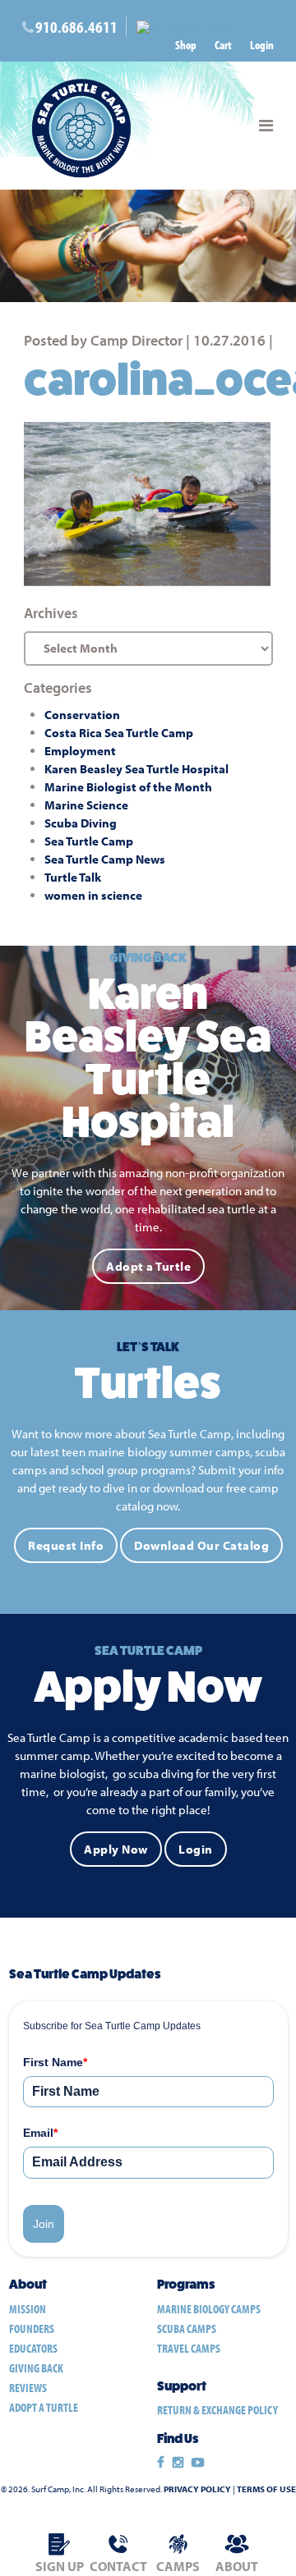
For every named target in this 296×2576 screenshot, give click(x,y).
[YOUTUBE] (198, 2463)
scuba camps (187, 2328)
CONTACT (118, 2566)
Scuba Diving (81, 823)
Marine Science (86, 805)
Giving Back (36, 2368)
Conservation (82, 715)
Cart (223, 45)
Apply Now (116, 1849)
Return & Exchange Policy (217, 2410)
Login (262, 45)
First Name (55, 2062)
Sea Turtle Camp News (105, 859)
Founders (32, 2328)
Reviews (28, 2388)
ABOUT (237, 2566)
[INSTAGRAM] (178, 2463)
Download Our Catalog (201, 1545)
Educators (33, 2348)
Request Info (66, 1545)
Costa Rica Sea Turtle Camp (119, 733)
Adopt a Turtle (148, 1266)
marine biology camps (209, 2309)
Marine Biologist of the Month (128, 787)
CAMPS (178, 2566)
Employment (80, 751)
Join (44, 2224)
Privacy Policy (197, 2489)
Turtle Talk (73, 877)
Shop (186, 45)
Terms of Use (266, 2489)
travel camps (189, 2348)
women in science (93, 895)
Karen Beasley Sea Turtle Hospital (136, 769)
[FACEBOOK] (161, 2463)
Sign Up (60, 2566)
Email (40, 2133)
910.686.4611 (76, 27)
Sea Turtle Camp (89, 841)
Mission (28, 2309)
